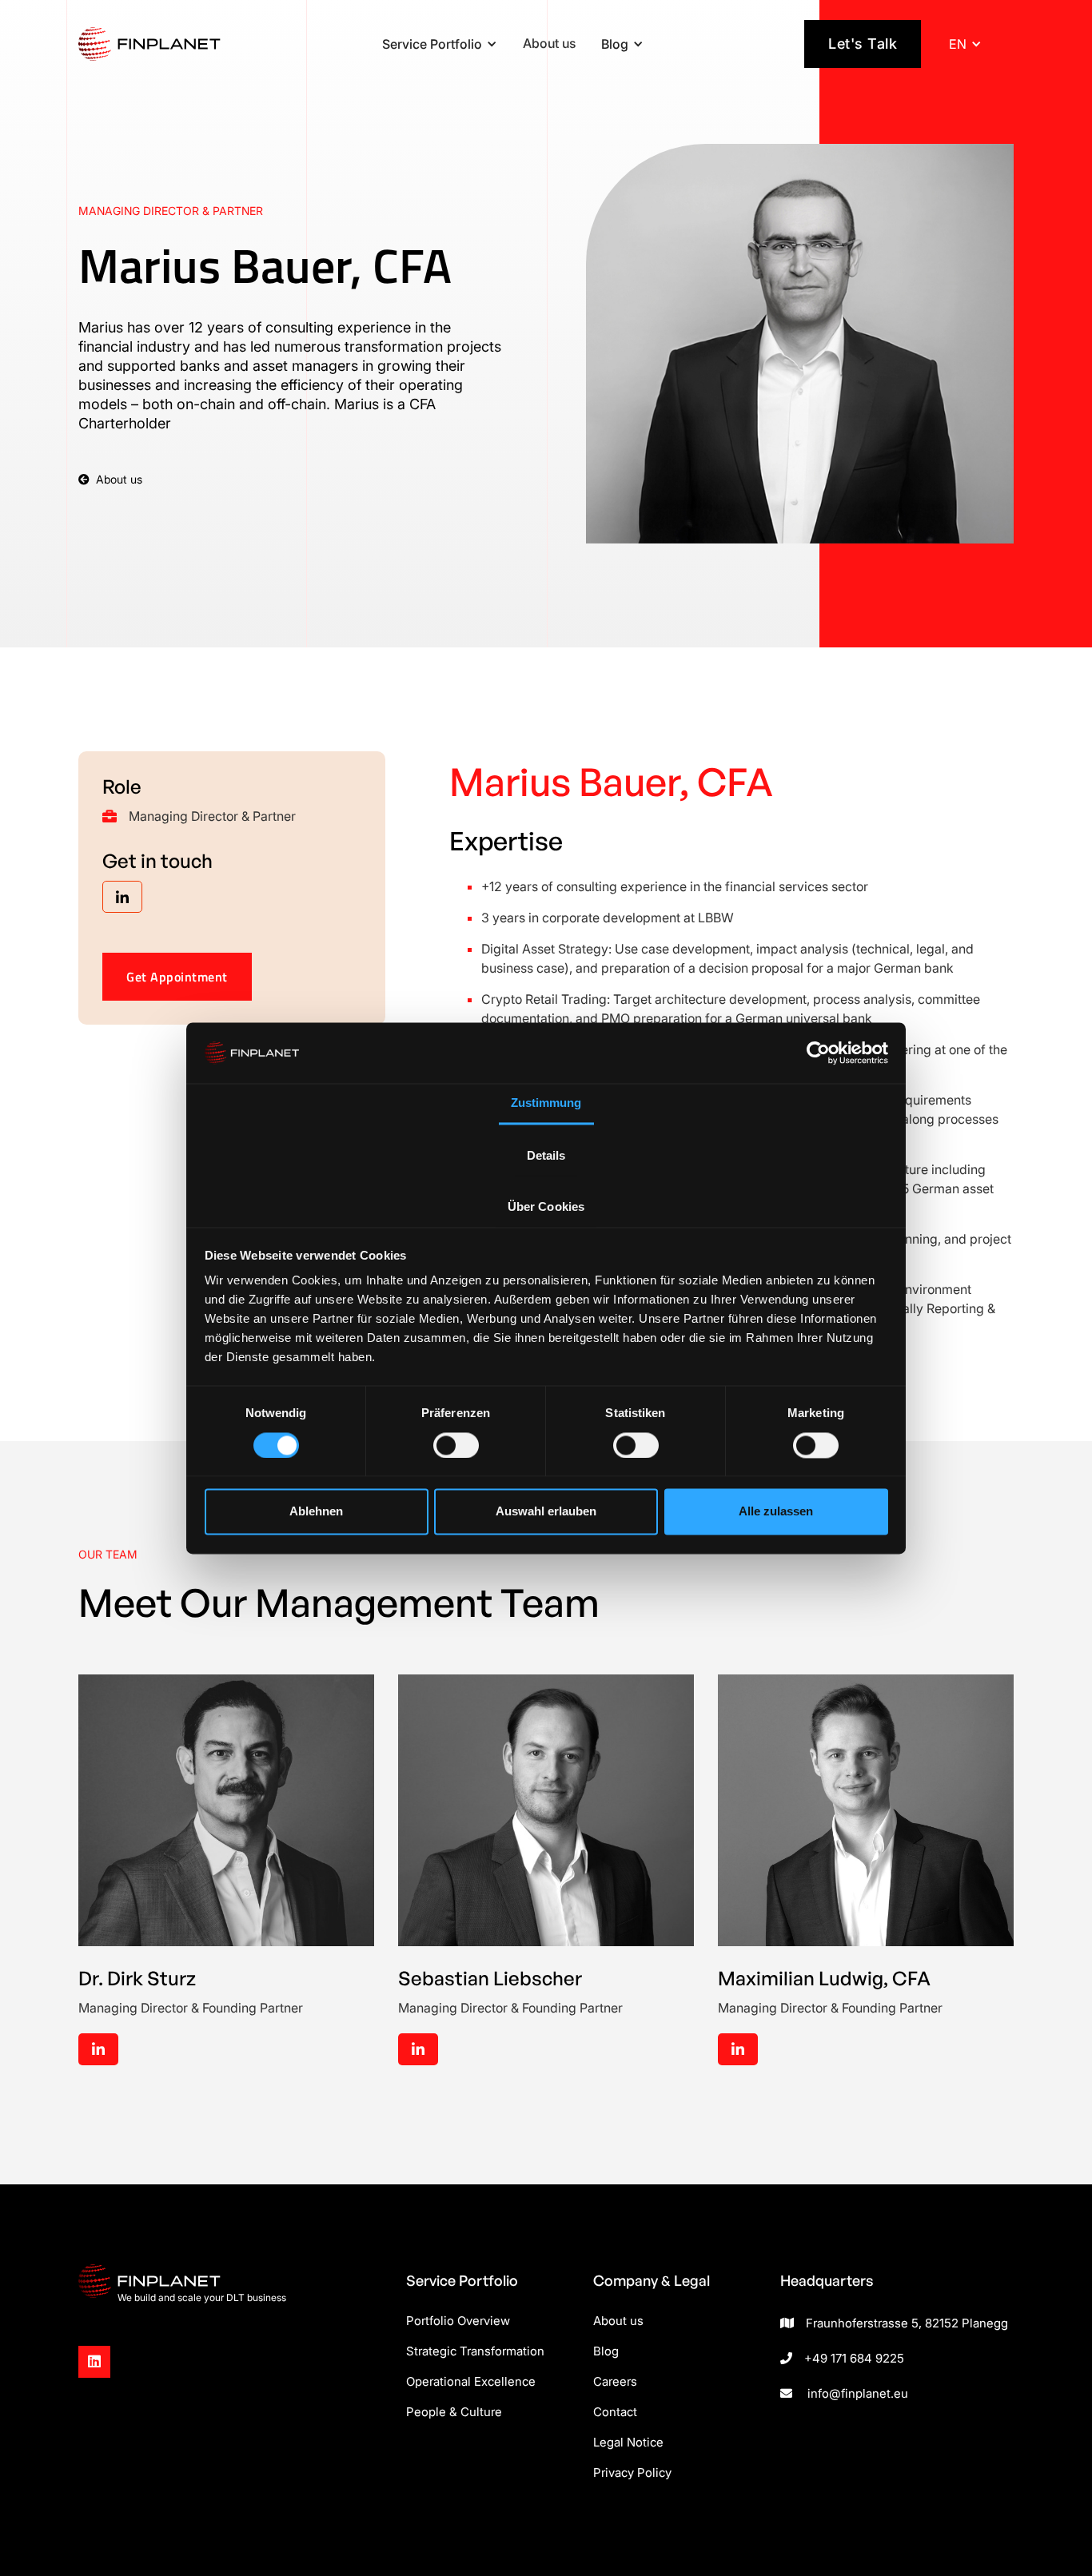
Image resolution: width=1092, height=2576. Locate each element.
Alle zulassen (776, 1512)
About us (549, 43)
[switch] (456, 1445)
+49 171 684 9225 (854, 2358)
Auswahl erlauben (546, 1512)
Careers (615, 2381)
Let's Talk (863, 44)
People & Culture (454, 2412)
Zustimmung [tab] (546, 1103)
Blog (606, 2351)
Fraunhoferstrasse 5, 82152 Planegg (907, 2323)
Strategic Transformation (475, 2351)
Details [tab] (546, 1156)
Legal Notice (628, 2442)
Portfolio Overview (458, 2321)
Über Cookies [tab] (546, 1207)
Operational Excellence (471, 2381)
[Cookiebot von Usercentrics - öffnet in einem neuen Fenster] (818, 1053)
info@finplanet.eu (858, 2393)
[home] (149, 44)
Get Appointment (177, 977)
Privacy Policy (632, 2472)
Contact (615, 2412)
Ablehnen (316, 1512)
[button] (440, 44)
